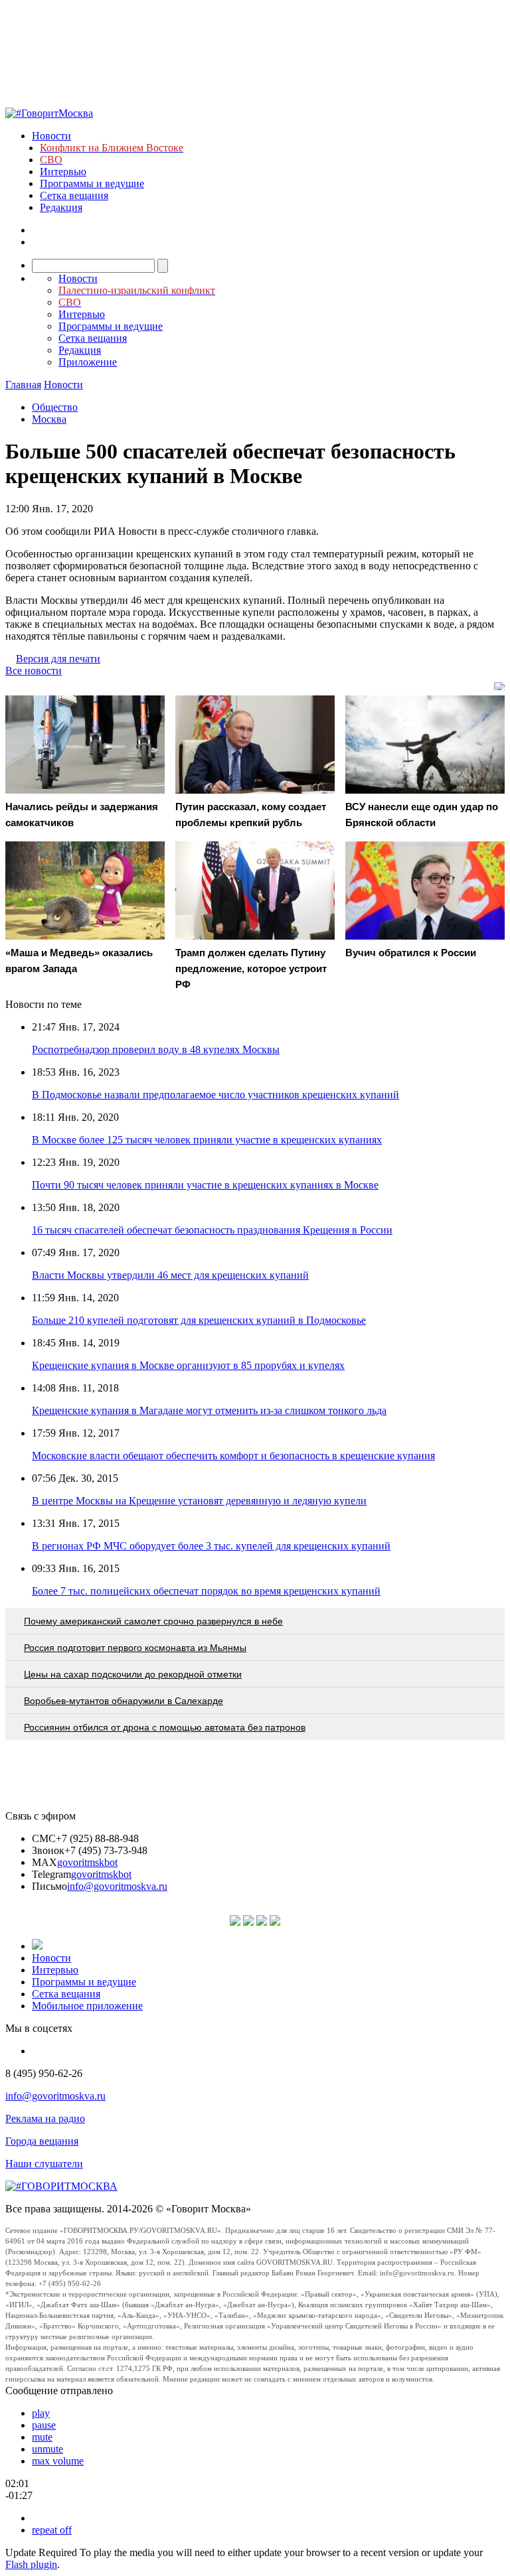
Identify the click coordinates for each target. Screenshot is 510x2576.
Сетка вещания (74, 195)
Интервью (63, 172)
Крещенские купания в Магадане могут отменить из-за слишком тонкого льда (209, 1410)
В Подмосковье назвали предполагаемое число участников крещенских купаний (215, 1095)
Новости (51, 136)
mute (42, 2437)
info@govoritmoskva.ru (117, 1886)
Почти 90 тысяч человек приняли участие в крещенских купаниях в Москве (205, 1185)
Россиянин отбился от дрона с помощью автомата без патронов (165, 1727)
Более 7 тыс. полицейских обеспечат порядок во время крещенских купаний (206, 1591)
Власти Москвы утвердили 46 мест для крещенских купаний (170, 1275)
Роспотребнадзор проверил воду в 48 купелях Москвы (156, 1049)
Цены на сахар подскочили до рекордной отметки (133, 1674)
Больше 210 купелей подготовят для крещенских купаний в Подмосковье (199, 1320)
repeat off (52, 2530)
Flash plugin (31, 2564)
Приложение (88, 362)
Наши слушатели (44, 2164)
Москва (49, 419)
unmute (47, 2449)
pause (44, 2425)
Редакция (61, 207)
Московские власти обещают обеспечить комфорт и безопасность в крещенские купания (233, 1456)
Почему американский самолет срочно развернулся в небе (153, 1621)
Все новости (34, 671)
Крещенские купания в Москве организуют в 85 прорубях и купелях (188, 1365)
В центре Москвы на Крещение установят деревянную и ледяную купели (199, 1501)
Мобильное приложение (87, 2006)
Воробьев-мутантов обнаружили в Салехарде (124, 1701)
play (41, 2413)
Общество (55, 407)
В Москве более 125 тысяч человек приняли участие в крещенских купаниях (207, 1140)
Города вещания (42, 2141)
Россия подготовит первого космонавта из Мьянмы (135, 1648)
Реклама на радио (45, 2118)
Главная (23, 385)
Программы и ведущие (92, 183)
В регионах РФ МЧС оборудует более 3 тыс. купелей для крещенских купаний (211, 1546)
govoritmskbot (87, 1862)
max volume (58, 2461)
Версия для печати (58, 659)
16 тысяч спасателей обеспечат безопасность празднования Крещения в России (212, 1230)
